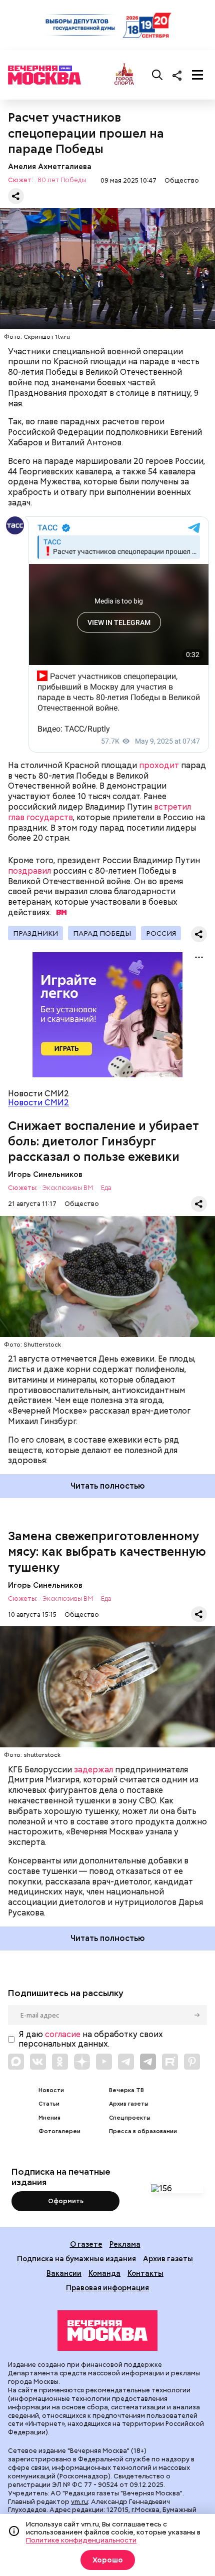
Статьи (49, 2104)
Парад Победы (102, 933)
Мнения (49, 2118)
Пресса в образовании (143, 2131)
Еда (106, 1188)
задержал (93, 1770)
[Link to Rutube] (170, 2062)
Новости (51, 2090)
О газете (86, 2244)
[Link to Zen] (82, 2062)
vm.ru (79, 2502)
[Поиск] (157, 75)
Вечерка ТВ (126, 2090)
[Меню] (197, 75)
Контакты (145, 2273)
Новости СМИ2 (38, 1103)
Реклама (125, 2244)
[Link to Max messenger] (16, 2062)
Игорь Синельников (45, 1174)
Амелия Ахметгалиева (50, 166)
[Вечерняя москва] (107, 2331)
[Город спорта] (124, 75)
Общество (182, 180)
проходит (159, 765)
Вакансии (64, 2273)
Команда (104, 2273)
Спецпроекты (130, 2118)
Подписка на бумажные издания (76, 2259)
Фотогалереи (59, 2131)
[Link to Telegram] (126, 2062)
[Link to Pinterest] (192, 2062)
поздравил (29, 871)
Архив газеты (129, 2104)
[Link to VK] (38, 2062)
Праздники (35, 933)
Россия (161, 933)
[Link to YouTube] (104, 2062)
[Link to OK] (60, 2062)
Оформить (66, 2201)
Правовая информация (107, 2288)
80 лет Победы (62, 180)
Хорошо (108, 2560)
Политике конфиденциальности (81, 2540)
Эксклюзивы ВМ (67, 1188)
